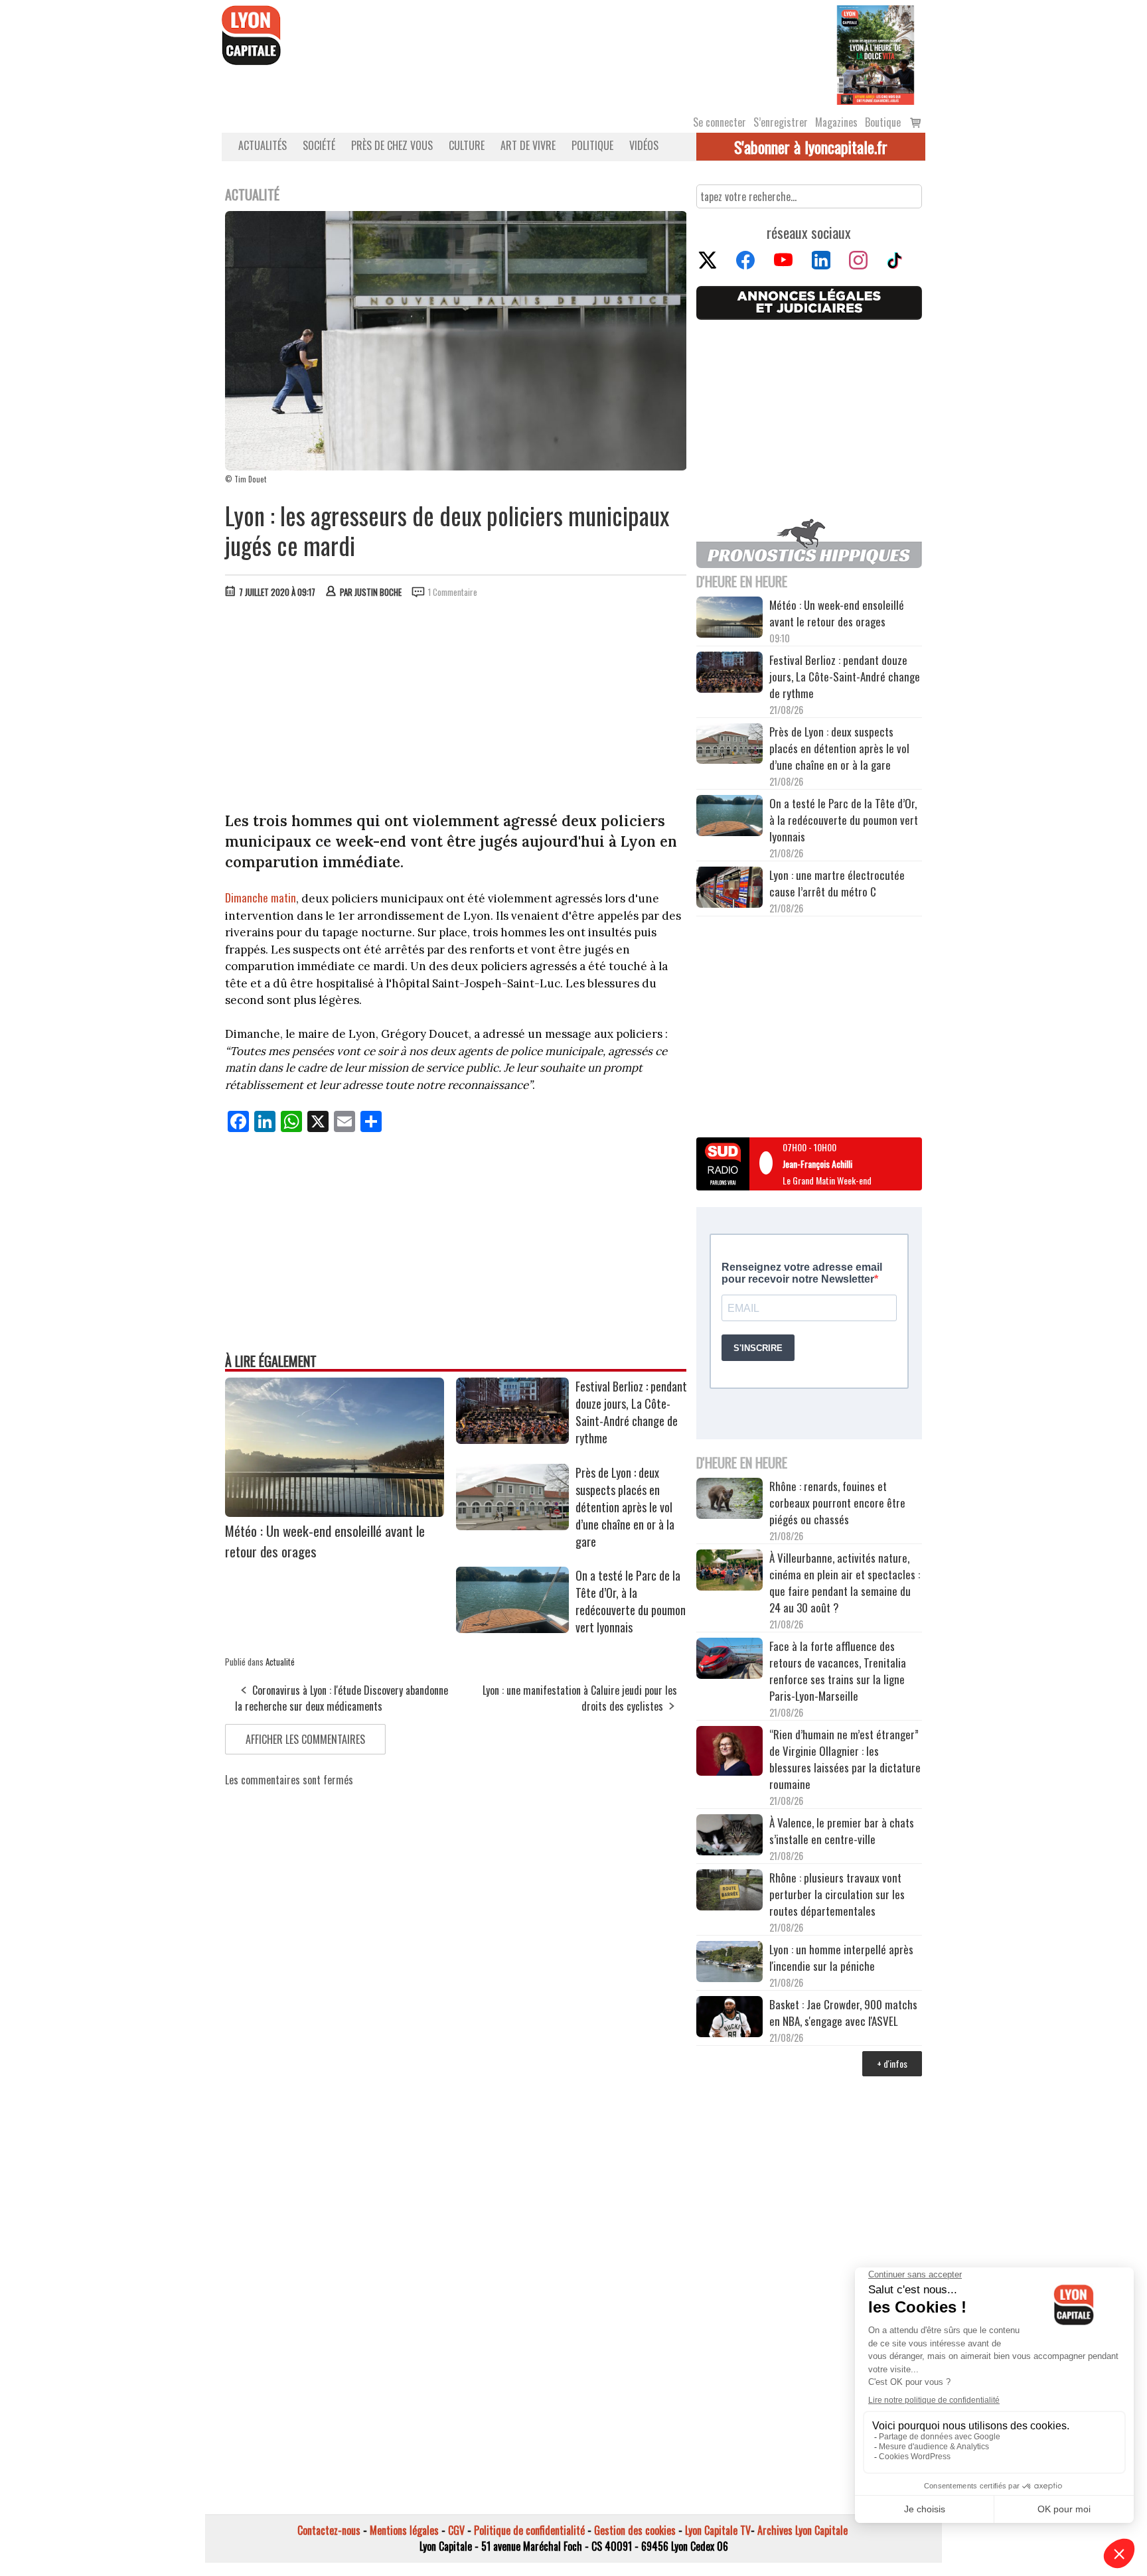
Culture (467, 145)
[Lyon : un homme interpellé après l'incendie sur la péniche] (729, 1964)
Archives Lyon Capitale (803, 2530)
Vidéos (644, 145)
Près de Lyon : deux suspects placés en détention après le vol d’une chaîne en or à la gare (625, 1507)
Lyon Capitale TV (718, 2530)
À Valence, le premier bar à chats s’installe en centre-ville (842, 1831)
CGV (456, 2530)
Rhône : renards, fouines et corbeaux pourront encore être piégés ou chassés (837, 1503)
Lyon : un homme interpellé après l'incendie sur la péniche (841, 1958)
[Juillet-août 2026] (876, 54)
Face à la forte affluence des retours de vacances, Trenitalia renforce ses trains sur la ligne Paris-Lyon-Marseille (838, 1671)
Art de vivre (528, 145)
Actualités (263, 145)
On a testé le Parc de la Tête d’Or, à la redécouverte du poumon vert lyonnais (631, 1601)
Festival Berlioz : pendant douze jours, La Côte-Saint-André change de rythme (631, 1412)
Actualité (280, 1662)
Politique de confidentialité (529, 2530)
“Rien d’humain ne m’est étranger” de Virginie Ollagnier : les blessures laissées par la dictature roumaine (845, 1759)
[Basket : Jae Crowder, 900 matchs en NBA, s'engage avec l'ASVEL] (729, 2019)
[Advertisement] (456, 708)
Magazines (836, 122)
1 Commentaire (453, 592)
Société (319, 145)
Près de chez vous (392, 145)
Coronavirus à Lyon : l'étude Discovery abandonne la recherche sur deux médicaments (342, 1698)
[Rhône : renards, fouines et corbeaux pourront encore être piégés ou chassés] (729, 1500)
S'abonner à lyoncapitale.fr (811, 147)
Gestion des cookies (635, 2530)
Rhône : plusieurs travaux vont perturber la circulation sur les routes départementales (837, 1894)
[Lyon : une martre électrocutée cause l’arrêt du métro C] (729, 889)
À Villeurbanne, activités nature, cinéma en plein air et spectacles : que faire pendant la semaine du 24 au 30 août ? (845, 1583)
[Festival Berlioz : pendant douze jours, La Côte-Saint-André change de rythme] (512, 1439)
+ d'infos (892, 2063)
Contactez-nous (329, 2530)
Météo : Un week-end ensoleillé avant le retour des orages (837, 613)
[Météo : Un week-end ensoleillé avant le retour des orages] (335, 1512)
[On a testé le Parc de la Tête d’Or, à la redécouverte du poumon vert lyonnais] (512, 1628)
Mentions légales (404, 2530)
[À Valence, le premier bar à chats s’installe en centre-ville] (729, 1837)
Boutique (883, 122)
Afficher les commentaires (305, 1739)
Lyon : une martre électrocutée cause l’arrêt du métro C (837, 883)
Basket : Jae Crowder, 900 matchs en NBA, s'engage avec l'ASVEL (843, 2013)
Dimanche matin (261, 897)
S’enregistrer (781, 122)
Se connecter (720, 122)
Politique (592, 145)
